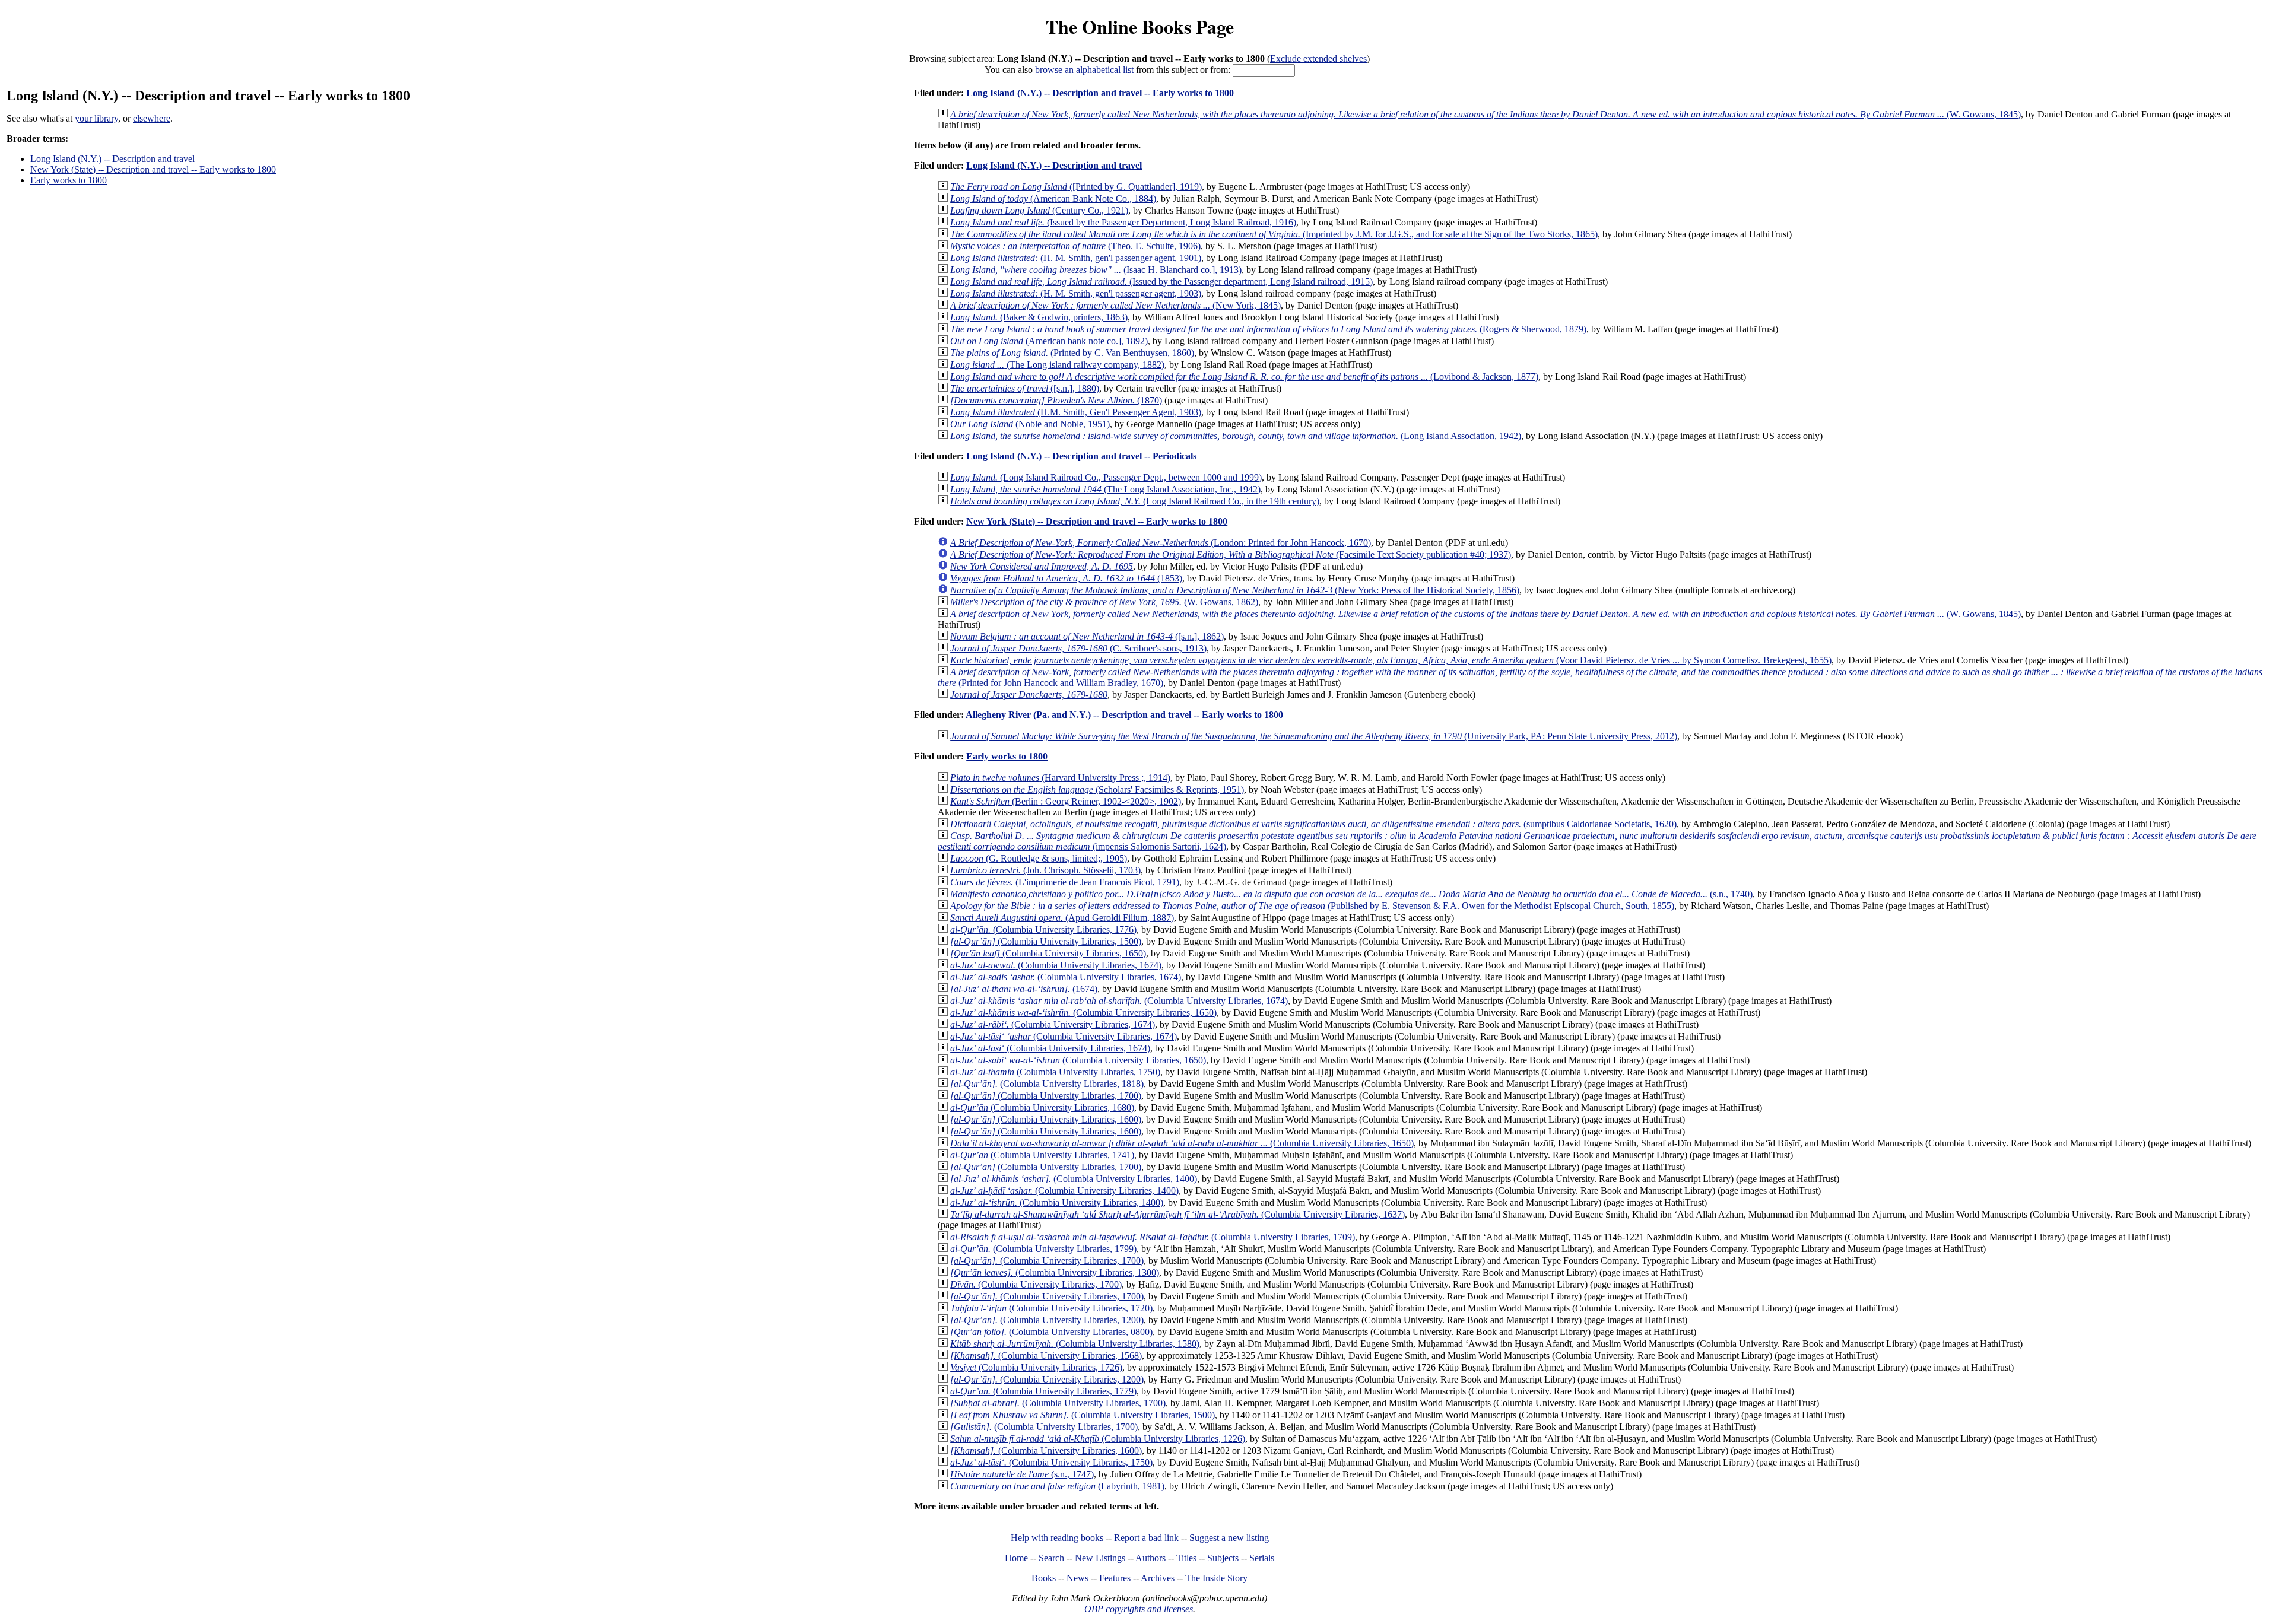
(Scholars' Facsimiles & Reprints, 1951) (1097, 789)
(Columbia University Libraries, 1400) (1074, 1179)
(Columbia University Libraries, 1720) (1051, 1308)
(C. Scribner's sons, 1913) (1078, 648)
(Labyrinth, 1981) (1057, 1486)
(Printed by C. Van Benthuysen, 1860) (1072, 353)
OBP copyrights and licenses (1139, 1609)
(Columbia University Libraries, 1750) (1055, 1072)
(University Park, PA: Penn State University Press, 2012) (1314, 736)
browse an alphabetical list (1084, 70)
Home (1016, 1558)
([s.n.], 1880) (1025, 388)
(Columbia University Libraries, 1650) (1048, 953)
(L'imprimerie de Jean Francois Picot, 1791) (1065, 882)
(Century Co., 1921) (1039, 210)
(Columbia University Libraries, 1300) (1055, 1272)
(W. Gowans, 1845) (1486, 114)
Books (1044, 1578)
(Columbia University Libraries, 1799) (1043, 1249)
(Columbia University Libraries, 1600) (1046, 1119)
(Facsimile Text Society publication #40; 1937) (1231, 554)
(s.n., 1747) (1022, 1474)
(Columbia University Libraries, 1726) (1036, 1367)
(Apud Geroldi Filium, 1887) (1062, 918)
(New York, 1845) (1115, 305)
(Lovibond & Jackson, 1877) (1244, 376)
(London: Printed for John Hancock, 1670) (1161, 543)
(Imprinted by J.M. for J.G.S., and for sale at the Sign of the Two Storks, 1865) (1274, 234)
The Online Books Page (1140, 26)
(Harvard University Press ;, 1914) (1060, 778)
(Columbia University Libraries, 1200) (1047, 1320)
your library (96, 118)
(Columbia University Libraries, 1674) (1056, 965)
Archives (1158, 1578)
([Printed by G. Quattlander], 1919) (1076, 187)
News (1077, 1578)
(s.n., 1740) (1351, 894)
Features (1115, 1578)
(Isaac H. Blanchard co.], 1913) (1096, 270)
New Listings (1100, 1558)
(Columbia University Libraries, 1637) (1177, 1214)
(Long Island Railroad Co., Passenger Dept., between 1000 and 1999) (1106, 477)
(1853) (1066, 578)
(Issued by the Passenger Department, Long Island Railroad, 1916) (1123, 222)
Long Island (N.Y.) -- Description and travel (112, 159)
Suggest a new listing (1229, 1538)
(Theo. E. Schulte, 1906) (1075, 246)
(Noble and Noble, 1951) (1030, 424)
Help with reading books (1057, 1538)
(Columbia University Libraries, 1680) (1042, 1107)
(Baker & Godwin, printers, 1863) (1039, 317)
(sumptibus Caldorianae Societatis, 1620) (1313, 824)
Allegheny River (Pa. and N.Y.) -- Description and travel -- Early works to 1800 (1124, 715)
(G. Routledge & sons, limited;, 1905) (1039, 858)
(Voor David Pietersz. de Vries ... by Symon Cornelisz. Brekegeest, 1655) (1391, 660)
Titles (1186, 1558)
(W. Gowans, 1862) (1104, 602)
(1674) (1024, 989)
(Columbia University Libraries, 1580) (1075, 1344)
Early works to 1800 (69, 180)
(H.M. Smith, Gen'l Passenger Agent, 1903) (1076, 412)
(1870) (1056, 400)
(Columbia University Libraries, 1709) (1153, 1237)
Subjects (1223, 1558)
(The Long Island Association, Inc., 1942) (1105, 489)
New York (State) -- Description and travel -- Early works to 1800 (153, 169)
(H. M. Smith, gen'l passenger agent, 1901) (1076, 258)
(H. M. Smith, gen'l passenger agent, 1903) (1076, 293)
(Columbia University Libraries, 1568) (1046, 1356)
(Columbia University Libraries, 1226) (1098, 1439)
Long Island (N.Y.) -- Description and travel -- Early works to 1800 (1100, 93)
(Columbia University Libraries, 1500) (1046, 941)
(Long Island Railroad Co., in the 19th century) (1135, 501)
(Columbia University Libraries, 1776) (1043, 929)
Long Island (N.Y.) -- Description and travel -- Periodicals (1081, 456)
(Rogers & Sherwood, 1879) (1268, 329)
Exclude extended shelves (1318, 58)
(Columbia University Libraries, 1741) (1042, 1155)
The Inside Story (1216, 1578)
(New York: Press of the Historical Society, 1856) (1235, 590)
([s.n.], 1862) (1087, 636)
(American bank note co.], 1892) (1049, 341)
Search (1051, 1558)
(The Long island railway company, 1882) (1057, 365)
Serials (1262, 1558)
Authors (1150, 1558)
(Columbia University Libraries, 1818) (1047, 1084)
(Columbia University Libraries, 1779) (1043, 1391)
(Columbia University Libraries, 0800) (1051, 1332)
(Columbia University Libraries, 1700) (1046, 1096)
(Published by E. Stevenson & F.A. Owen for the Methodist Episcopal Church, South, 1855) (1312, 906)
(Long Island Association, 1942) (1236, 436)
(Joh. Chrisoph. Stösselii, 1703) (1045, 870)
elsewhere (152, 118)
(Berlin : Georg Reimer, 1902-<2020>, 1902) (1066, 801)
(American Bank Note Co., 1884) (1053, 198)
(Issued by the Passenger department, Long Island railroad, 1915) (1161, 282)
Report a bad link (1146, 1538)
